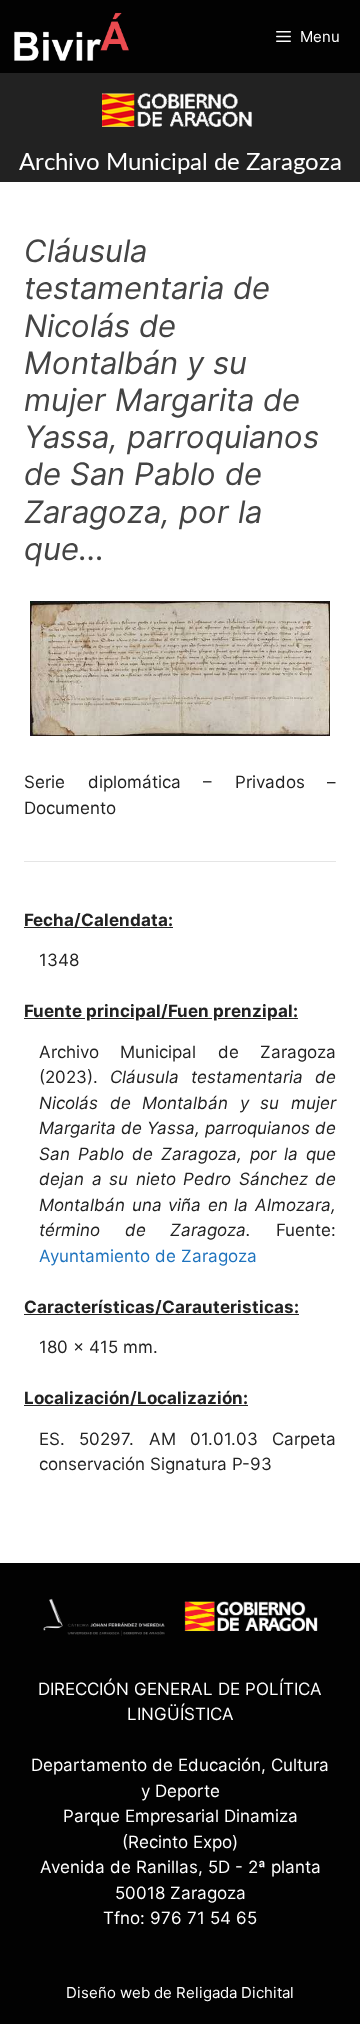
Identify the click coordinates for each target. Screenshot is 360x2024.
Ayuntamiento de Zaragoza (148, 1256)
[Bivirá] (70, 36)
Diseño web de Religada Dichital (180, 1992)
